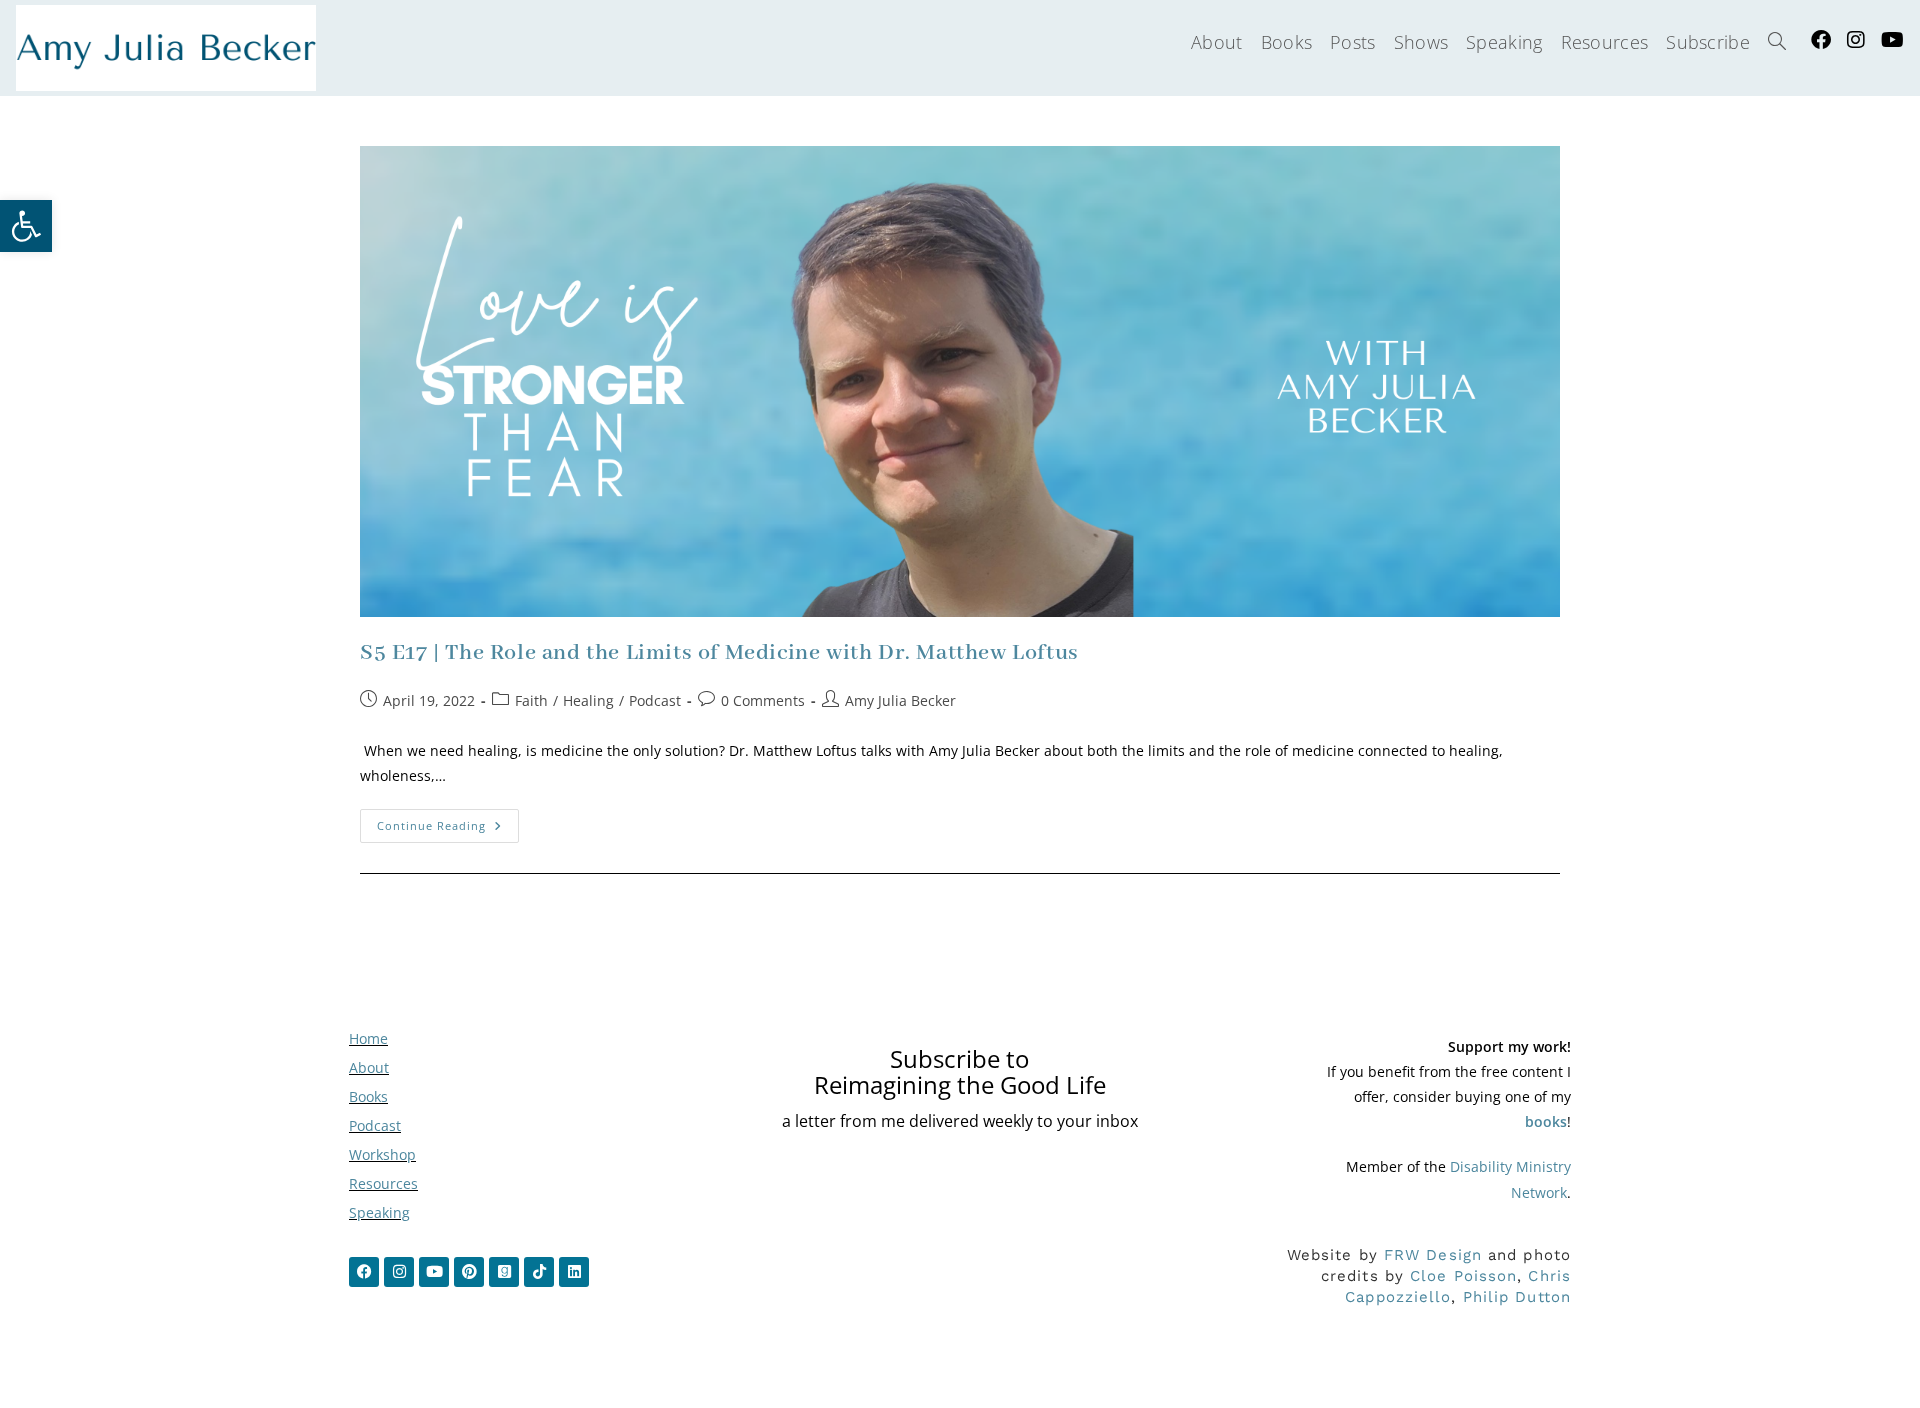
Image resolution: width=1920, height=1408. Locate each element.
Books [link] (368, 1096)
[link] (26, 226)
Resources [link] (383, 1183)
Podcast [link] (655, 700)
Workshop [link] (382, 1154)
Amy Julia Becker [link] (900, 700)
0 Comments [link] (763, 700)
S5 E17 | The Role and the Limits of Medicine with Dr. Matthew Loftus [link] (719, 653)
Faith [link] (531, 700)
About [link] (369, 1067)
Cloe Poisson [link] (1463, 1276)
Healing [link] (588, 700)
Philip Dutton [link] (1517, 1297)
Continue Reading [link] (448, 821)
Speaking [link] (379, 1212)
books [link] (1546, 1121)
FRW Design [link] (1433, 1255)
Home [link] (368, 1038)
